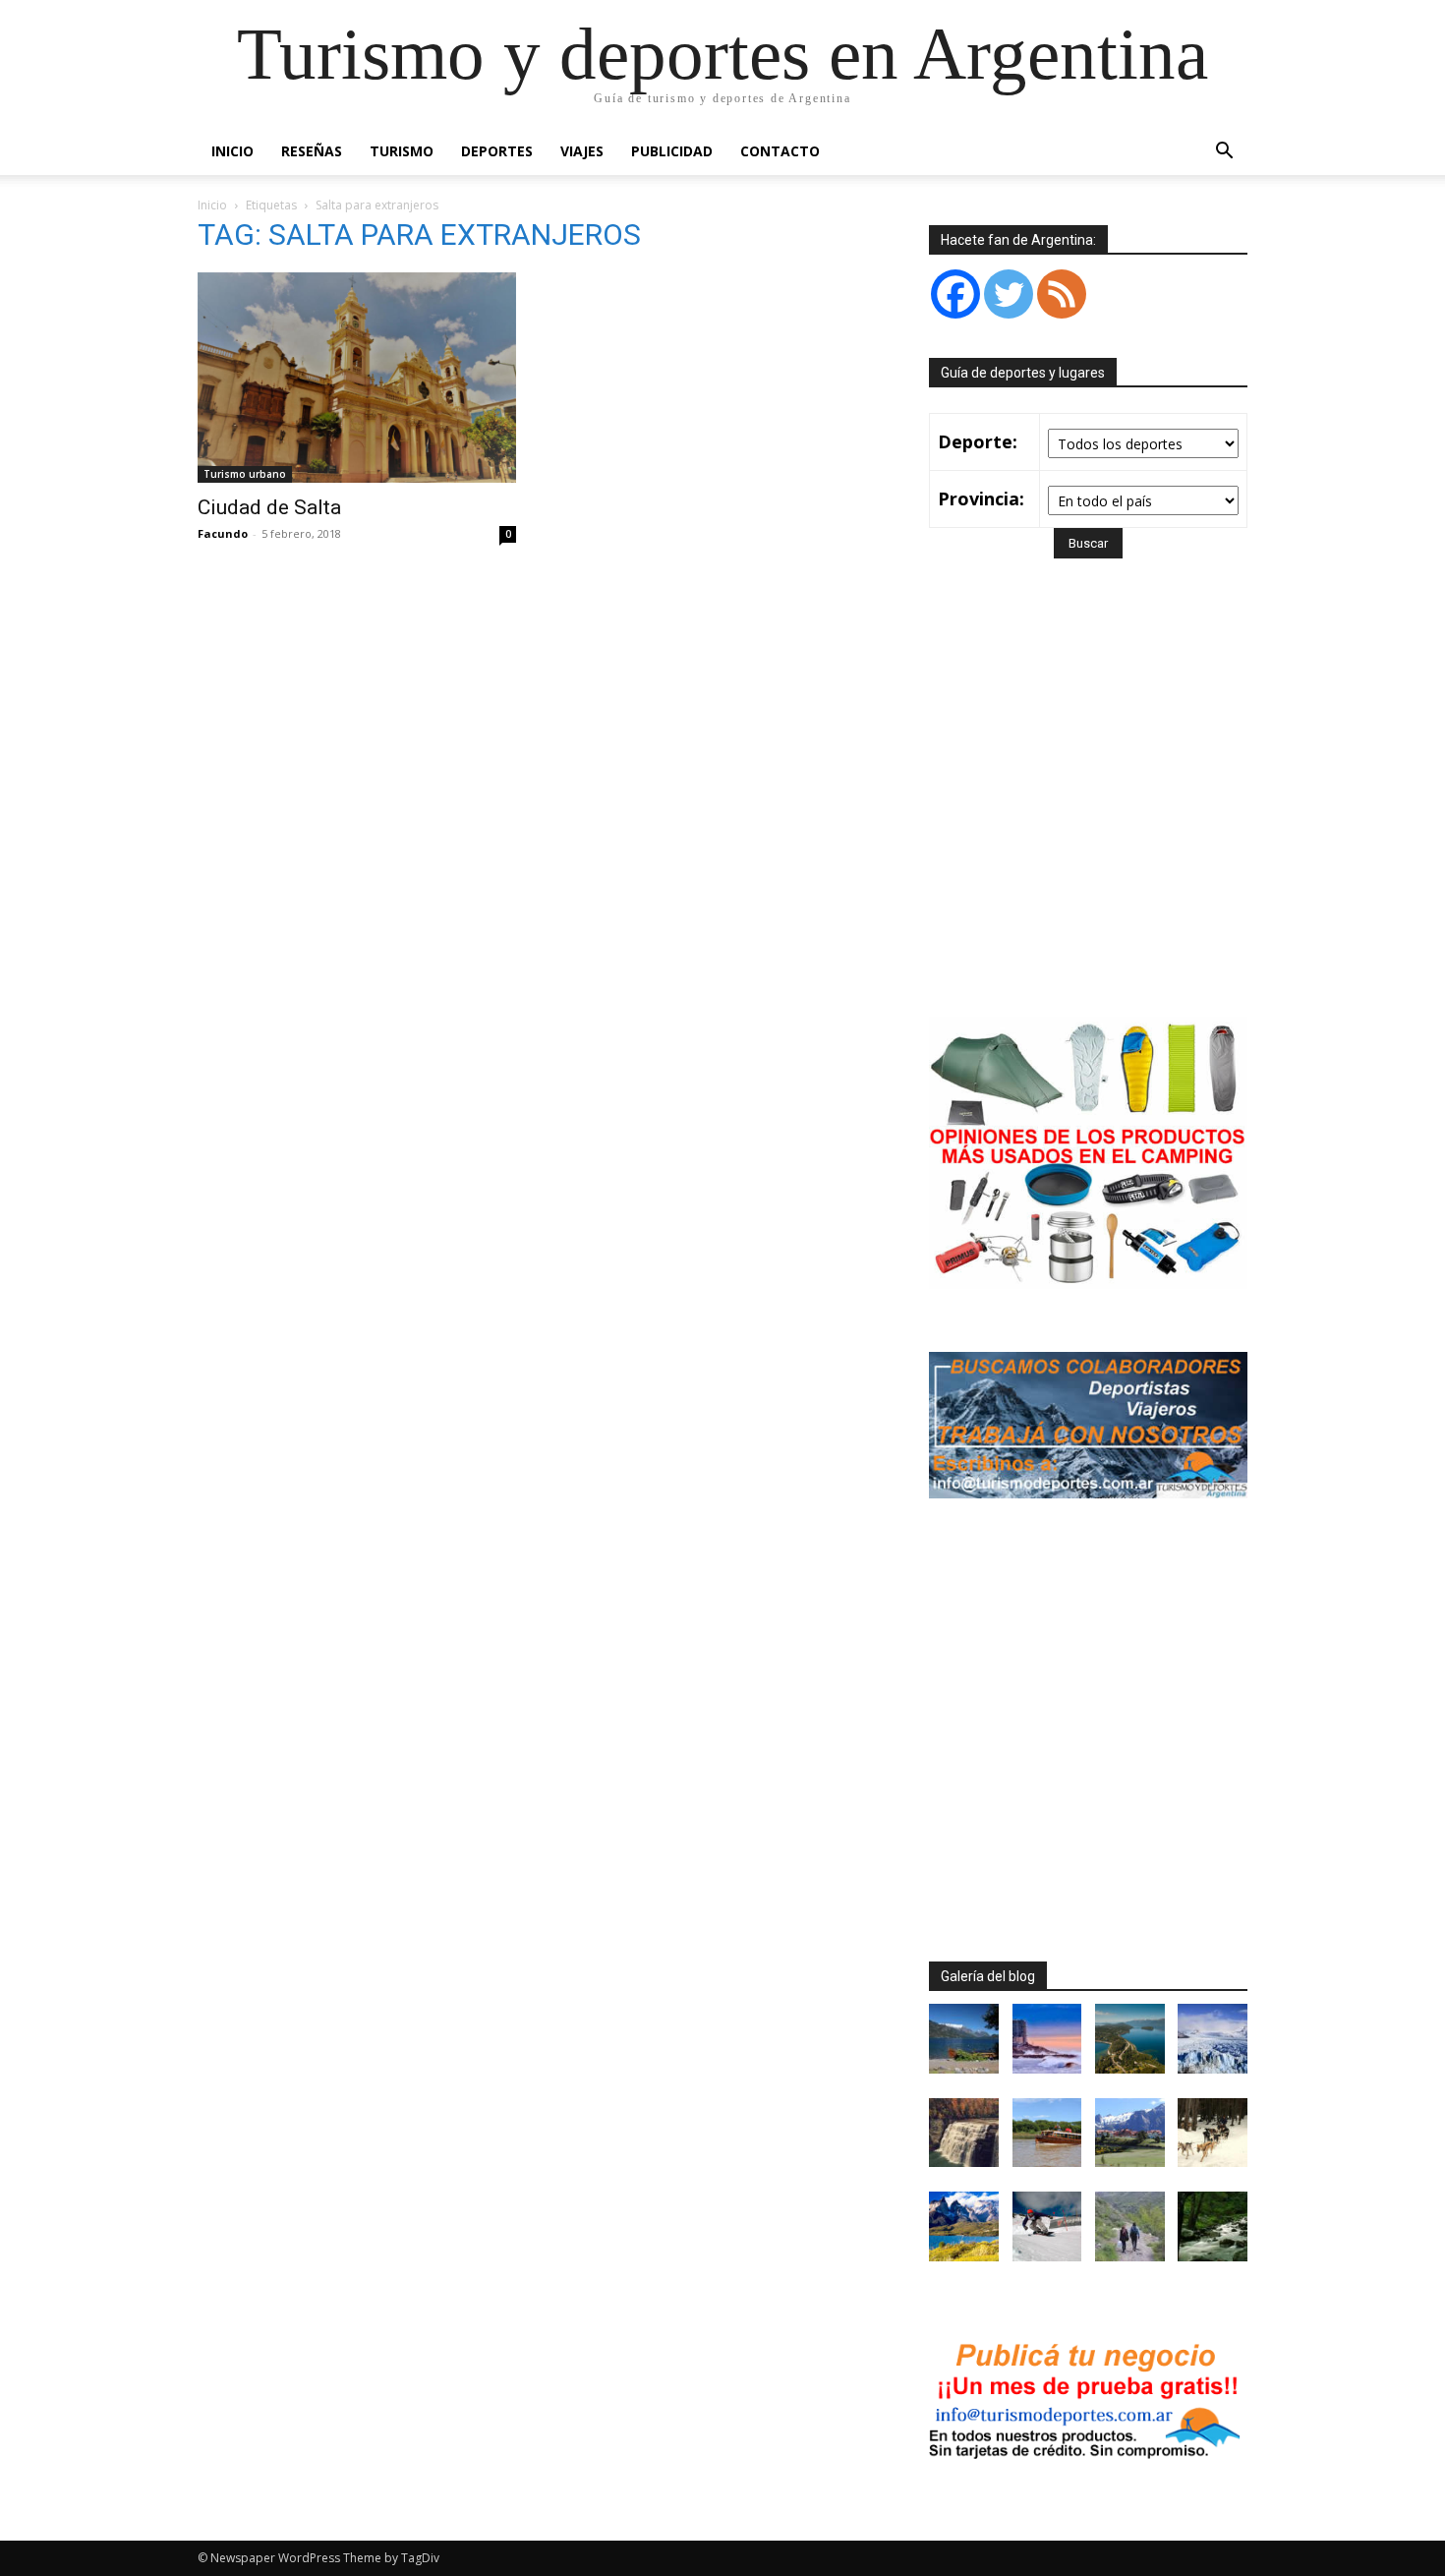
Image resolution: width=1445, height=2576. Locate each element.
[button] (1224, 153)
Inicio (232, 151)
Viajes (582, 151)
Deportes (497, 151)
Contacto (780, 151)
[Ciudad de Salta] (357, 378)
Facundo (223, 533)
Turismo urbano (245, 474)
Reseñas (312, 151)
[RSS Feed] (1062, 294)
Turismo (402, 151)
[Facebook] (955, 294)
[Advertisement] (1094, 816)
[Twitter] (1009, 294)
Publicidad (672, 151)
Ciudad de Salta (269, 507)
